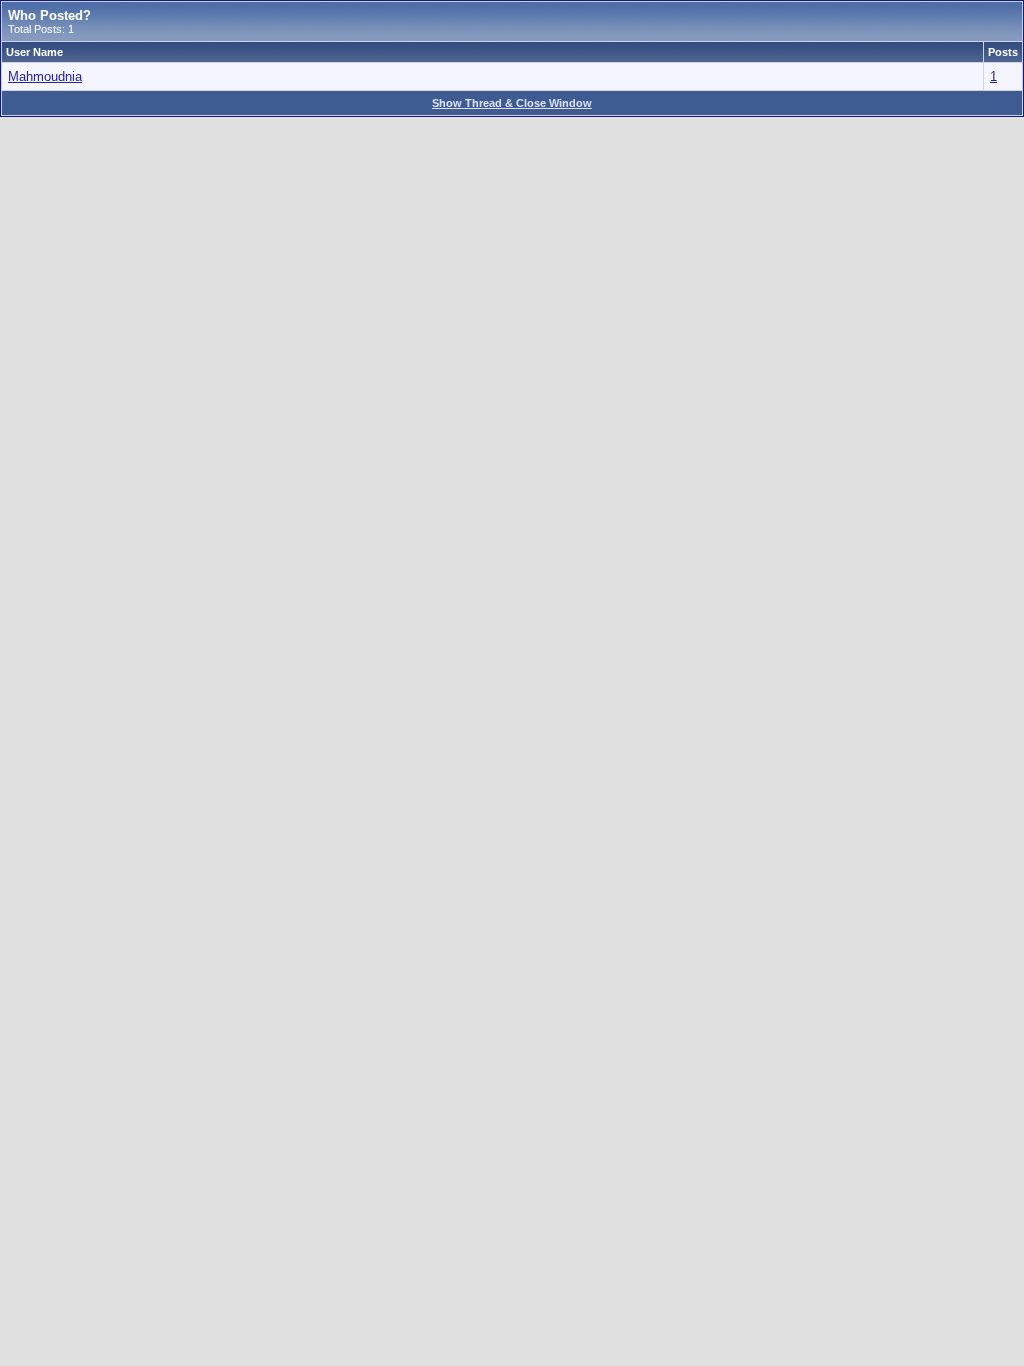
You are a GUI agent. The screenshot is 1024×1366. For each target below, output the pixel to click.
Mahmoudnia (45, 76)
